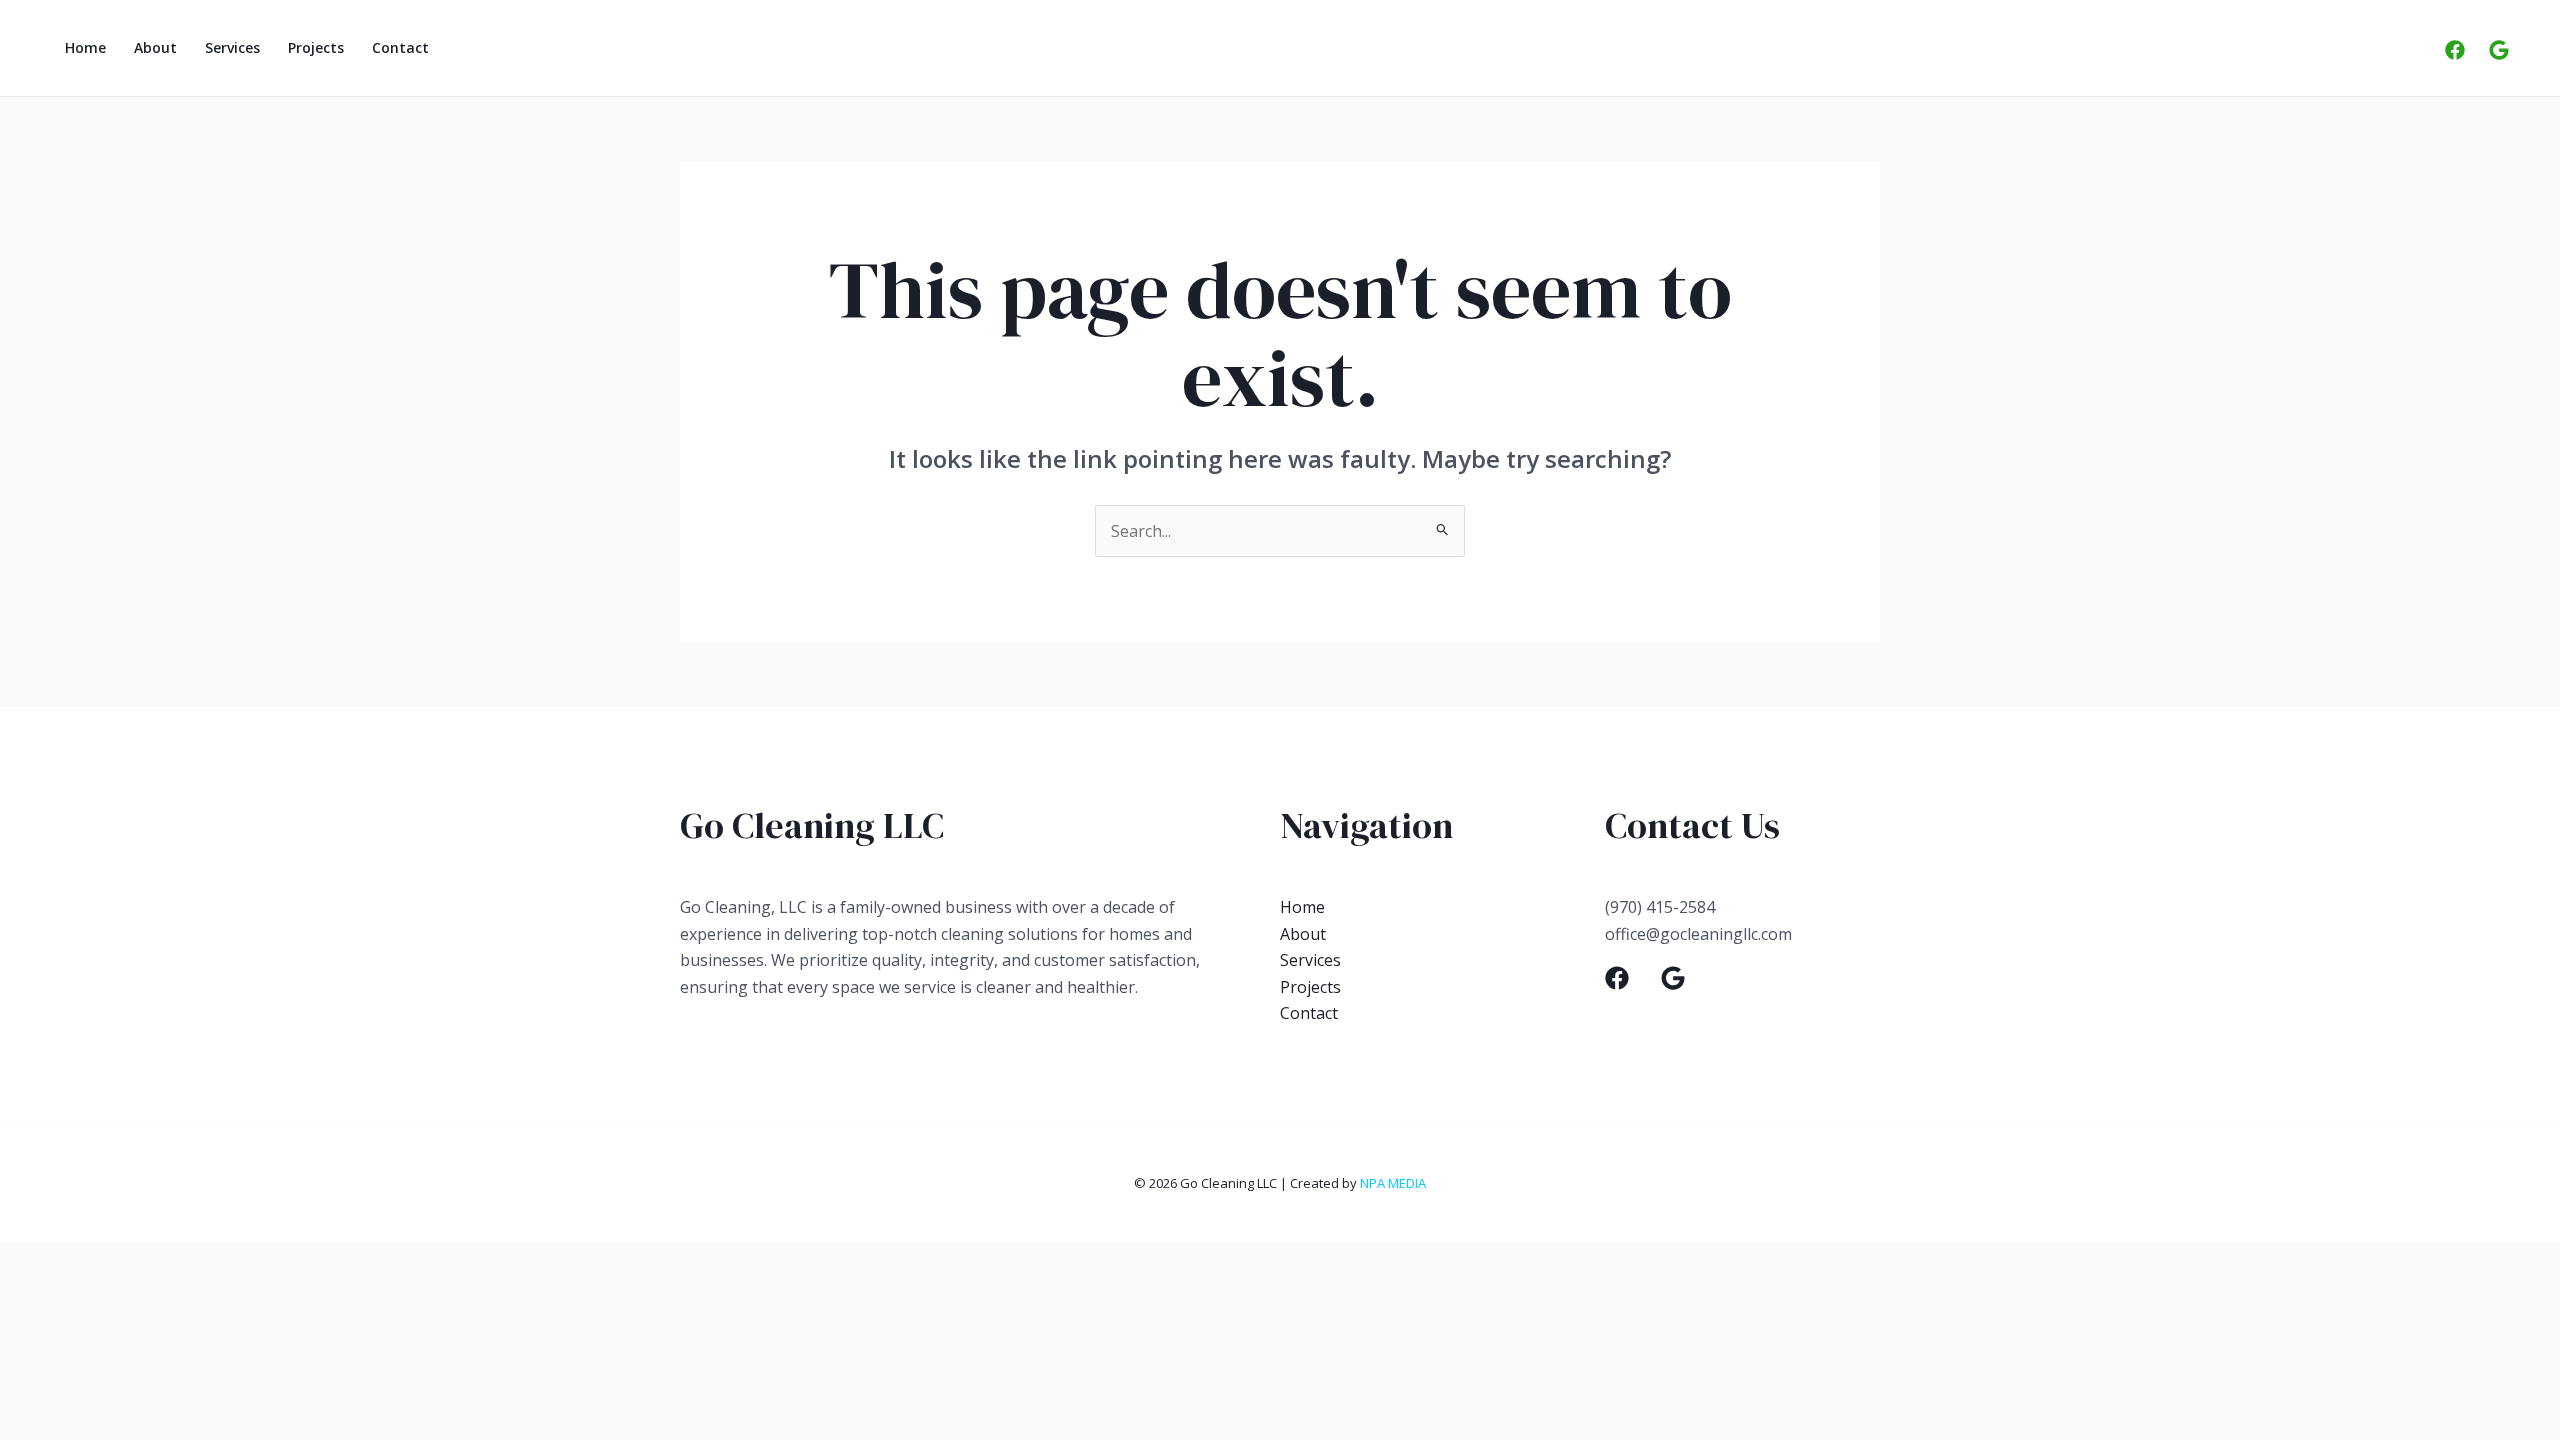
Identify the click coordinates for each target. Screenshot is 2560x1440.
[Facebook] (2455, 50)
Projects (316, 47)
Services (232, 47)
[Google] (2499, 50)
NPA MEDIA (1393, 1183)
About (155, 47)
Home (85, 47)
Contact (400, 47)
